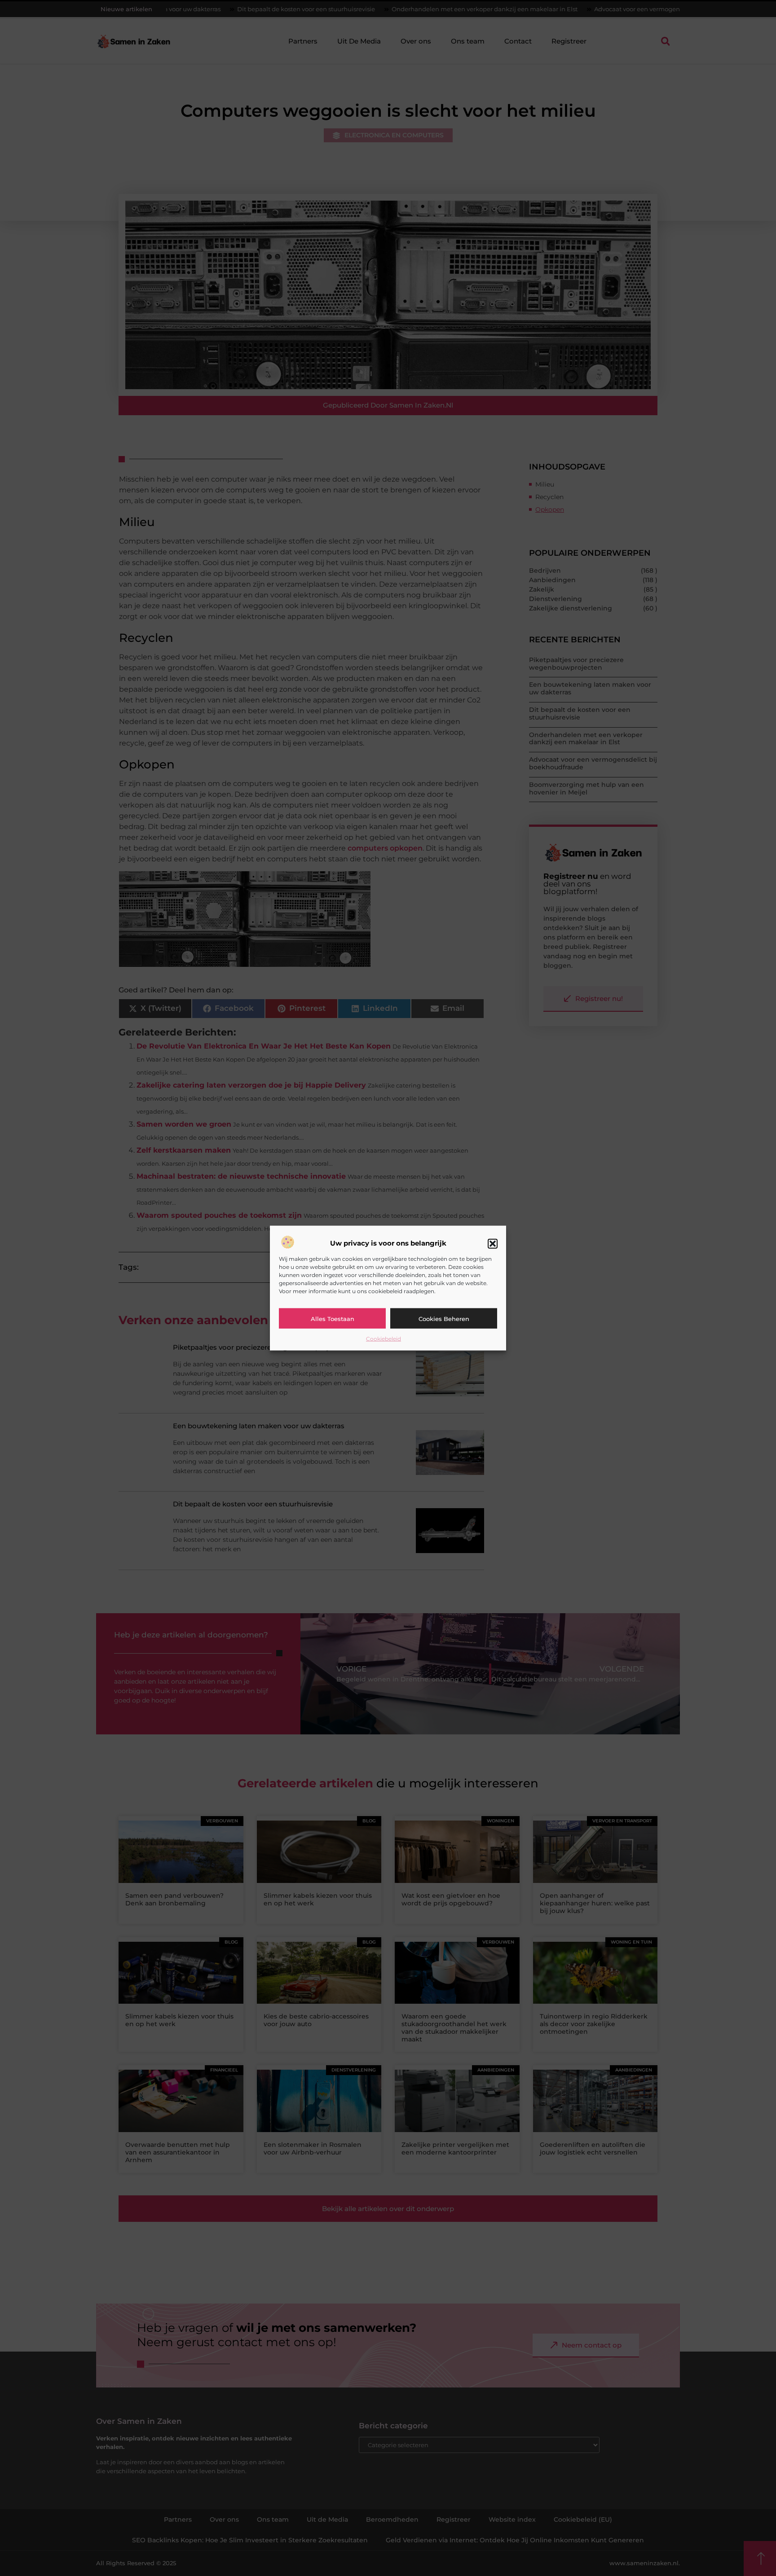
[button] (493, 1243)
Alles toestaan (333, 1318)
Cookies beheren (444, 1318)
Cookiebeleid (384, 1339)
